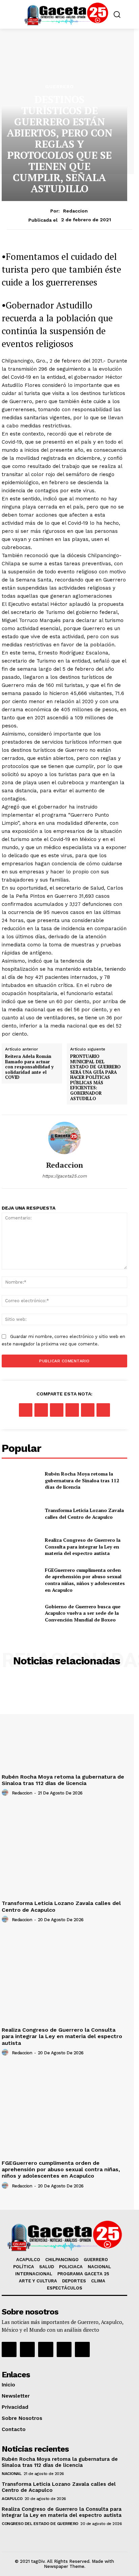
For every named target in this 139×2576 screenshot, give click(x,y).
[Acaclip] (82, 2349)
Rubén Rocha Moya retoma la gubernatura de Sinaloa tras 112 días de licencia (82, 1480)
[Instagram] (27, 2349)
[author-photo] (6, 1793)
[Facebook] (26, 1410)
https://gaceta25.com (64, 1176)
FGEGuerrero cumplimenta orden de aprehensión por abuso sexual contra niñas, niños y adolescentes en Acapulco (85, 1580)
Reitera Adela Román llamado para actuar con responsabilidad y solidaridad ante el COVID (29, 1067)
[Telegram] (103, 1410)
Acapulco (12, 2499)
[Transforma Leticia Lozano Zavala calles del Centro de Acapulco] (21, 1514)
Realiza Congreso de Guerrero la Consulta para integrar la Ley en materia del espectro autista (83, 1546)
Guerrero (60, 86)
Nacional (11, 2474)
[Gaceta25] (66, 14)
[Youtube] (64, 2349)
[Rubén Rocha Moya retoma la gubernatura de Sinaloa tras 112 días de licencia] (21, 1480)
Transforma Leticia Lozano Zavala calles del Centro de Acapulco (84, 1514)
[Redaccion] (64, 1138)
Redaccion (75, 211)
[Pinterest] (57, 1410)
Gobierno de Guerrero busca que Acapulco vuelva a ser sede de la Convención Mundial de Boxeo (83, 1613)
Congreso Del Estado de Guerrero (40, 2524)
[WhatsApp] (72, 1410)
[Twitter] (41, 1410)
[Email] (88, 1410)
